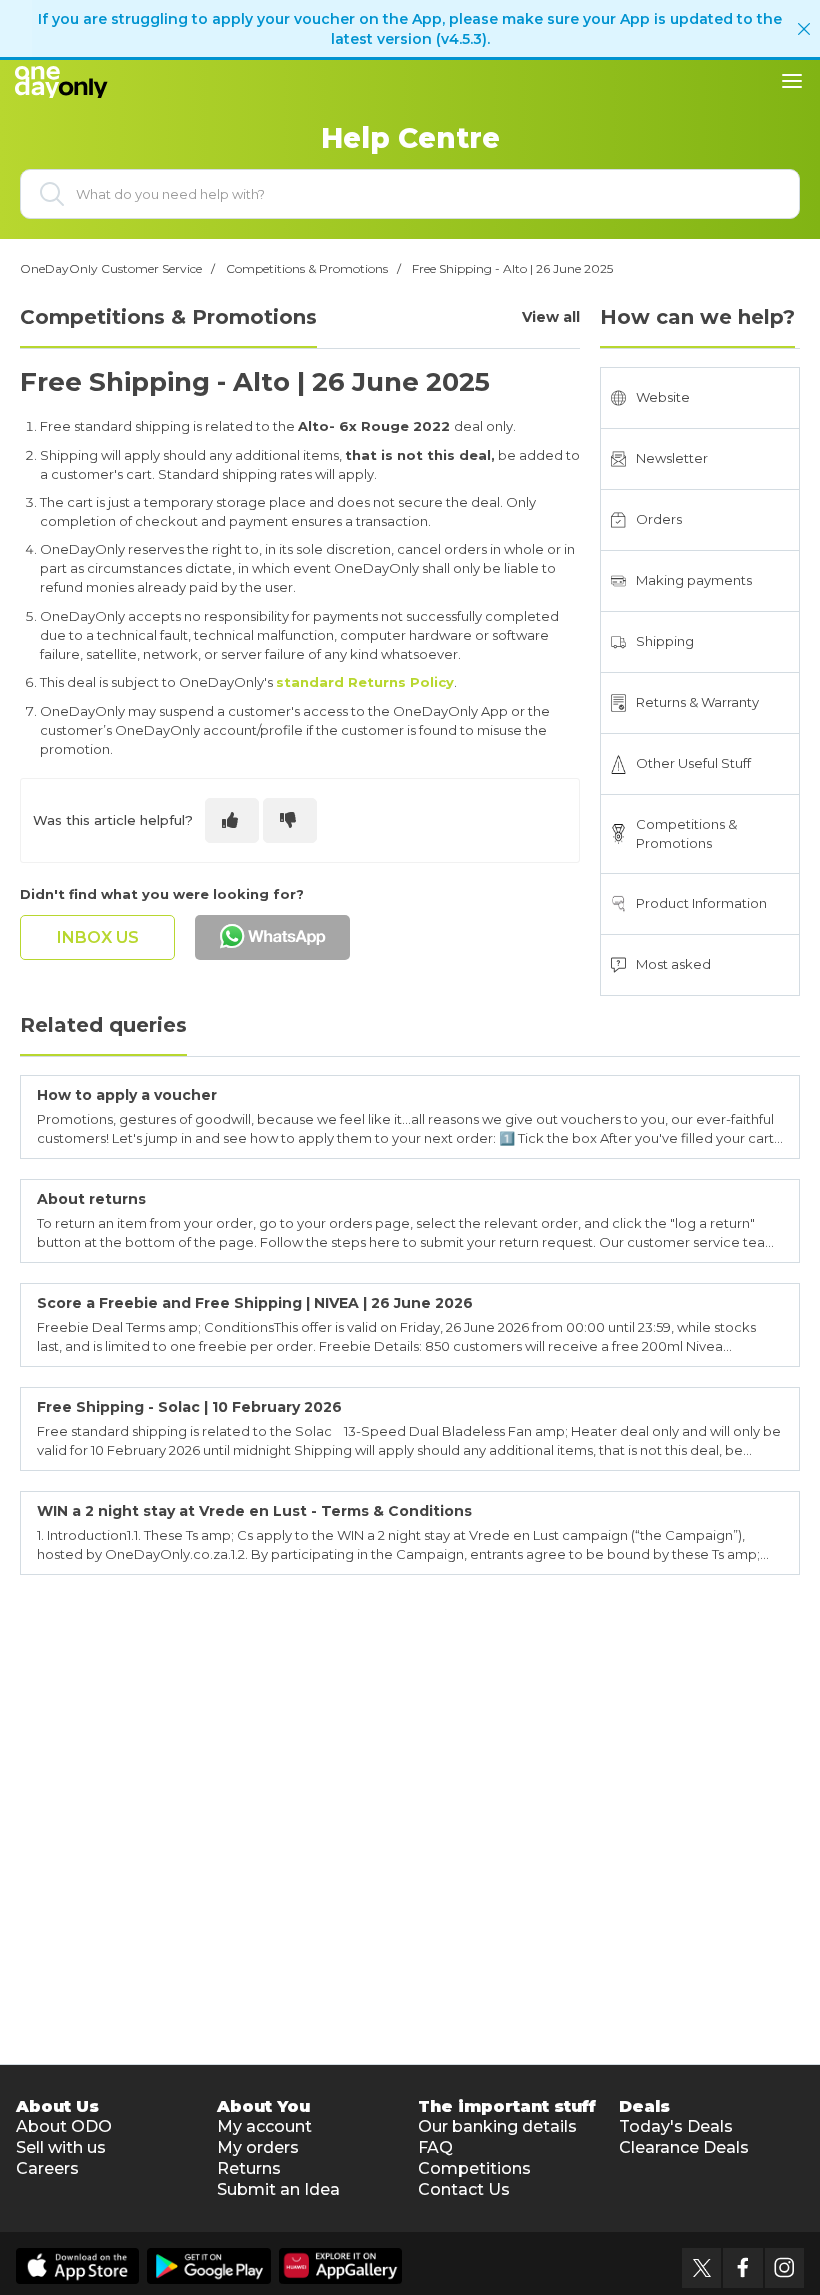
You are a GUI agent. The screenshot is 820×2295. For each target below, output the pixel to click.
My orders (258, 2147)
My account (264, 2126)
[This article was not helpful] (290, 820)
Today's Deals (676, 2126)
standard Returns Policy (365, 682)
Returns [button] (249, 2168)
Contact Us (464, 2189)
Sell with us (61, 2147)
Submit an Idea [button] (278, 2189)
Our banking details (497, 2126)
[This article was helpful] (232, 820)
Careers (47, 2168)
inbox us (98, 937)
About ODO (64, 2126)
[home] (66, 80)
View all (551, 317)
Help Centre (410, 138)
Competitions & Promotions (307, 268)
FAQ (435, 2147)
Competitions (474, 2168)
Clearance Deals (684, 2147)
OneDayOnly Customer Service (111, 268)
